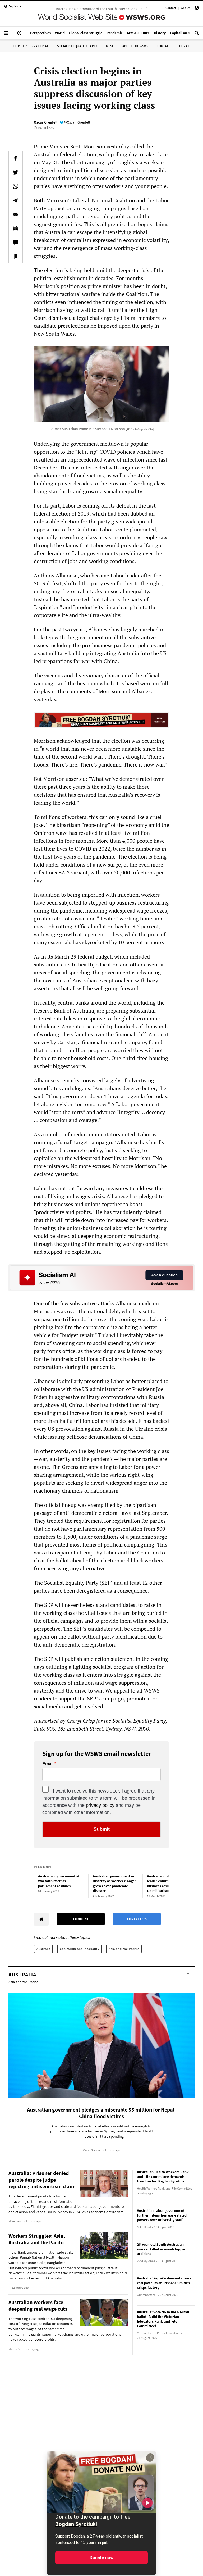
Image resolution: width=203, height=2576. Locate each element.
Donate (185, 46)
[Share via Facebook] (16, 158)
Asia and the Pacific (124, 1949)
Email (48, 1764)
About (185, 8)
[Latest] (19, 35)
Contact (171, 8)
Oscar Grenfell (46, 122)
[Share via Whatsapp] (16, 186)
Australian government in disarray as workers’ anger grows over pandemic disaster (114, 1884)
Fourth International (30, 46)
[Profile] (197, 9)
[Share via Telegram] (16, 200)
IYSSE (110, 46)
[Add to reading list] (16, 256)
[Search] (197, 35)
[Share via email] (16, 214)
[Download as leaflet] (16, 228)
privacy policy (100, 1805)
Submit (102, 1829)
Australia (43, 1949)
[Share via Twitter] (16, 172)
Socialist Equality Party (77, 46)
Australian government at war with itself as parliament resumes (59, 1881)
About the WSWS (135, 46)
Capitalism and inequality (79, 1949)
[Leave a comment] (16, 242)
